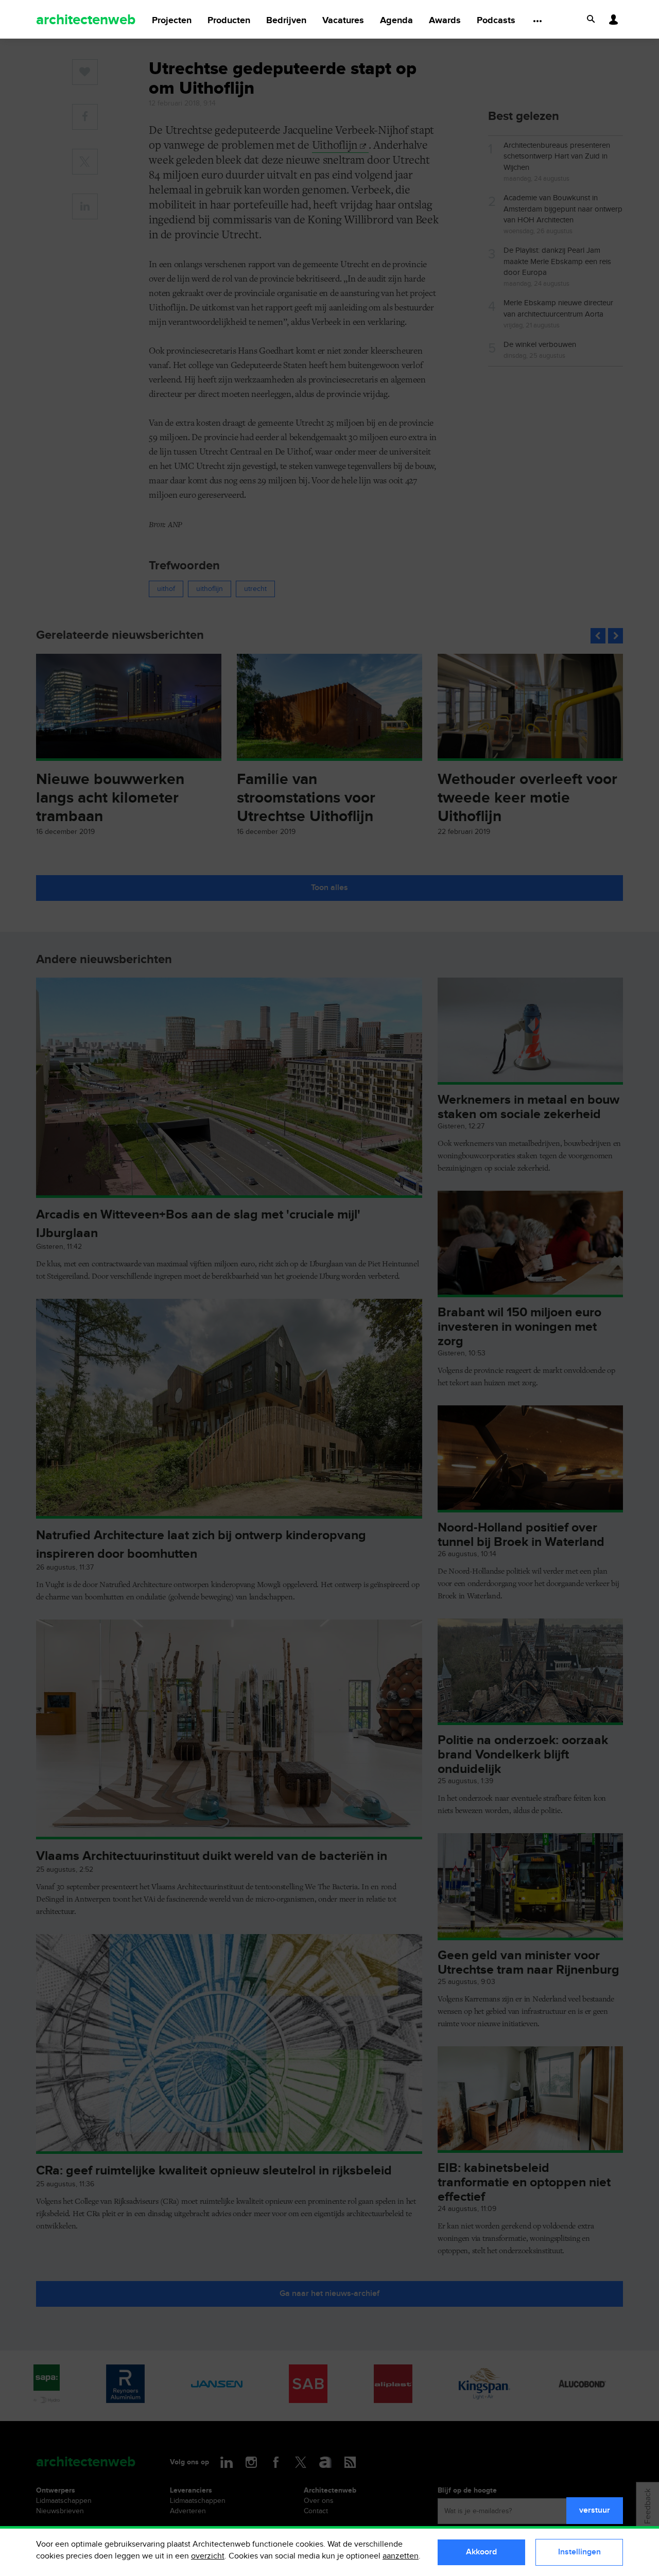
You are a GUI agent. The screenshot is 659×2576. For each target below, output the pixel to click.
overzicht (208, 2556)
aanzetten (401, 2556)
